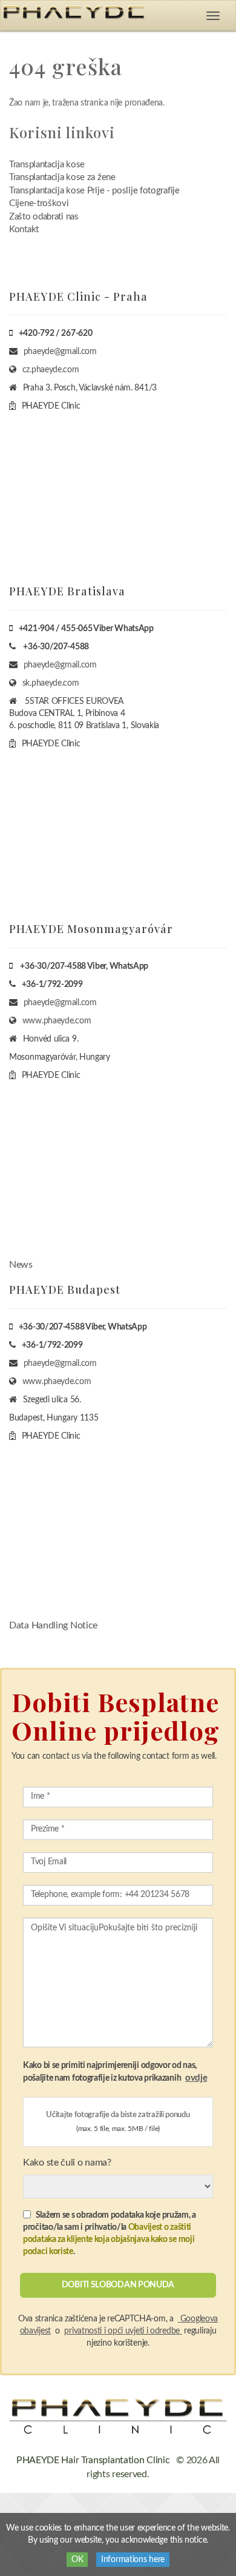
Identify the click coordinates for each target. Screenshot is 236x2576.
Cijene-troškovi (39, 203)
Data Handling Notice (53, 1625)
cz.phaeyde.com (51, 370)
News (21, 1265)
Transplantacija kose (47, 165)
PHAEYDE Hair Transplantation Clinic (93, 2460)
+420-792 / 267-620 (56, 333)
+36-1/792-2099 (52, 985)
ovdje (196, 2078)
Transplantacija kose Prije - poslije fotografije (94, 191)
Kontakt (24, 229)
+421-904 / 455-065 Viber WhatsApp (86, 629)
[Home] (118, 2416)
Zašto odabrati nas (44, 217)
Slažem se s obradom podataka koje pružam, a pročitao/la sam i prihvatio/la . (110, 2233)
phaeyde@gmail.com (60, 352)
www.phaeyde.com (57, 1021)
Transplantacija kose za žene (62, 177)
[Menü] (213, 16)
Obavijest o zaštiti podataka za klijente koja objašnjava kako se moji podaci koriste (109, 2240)
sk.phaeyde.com (51, 683)
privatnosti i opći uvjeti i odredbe (123, 2331)
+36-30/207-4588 (56, 647)
